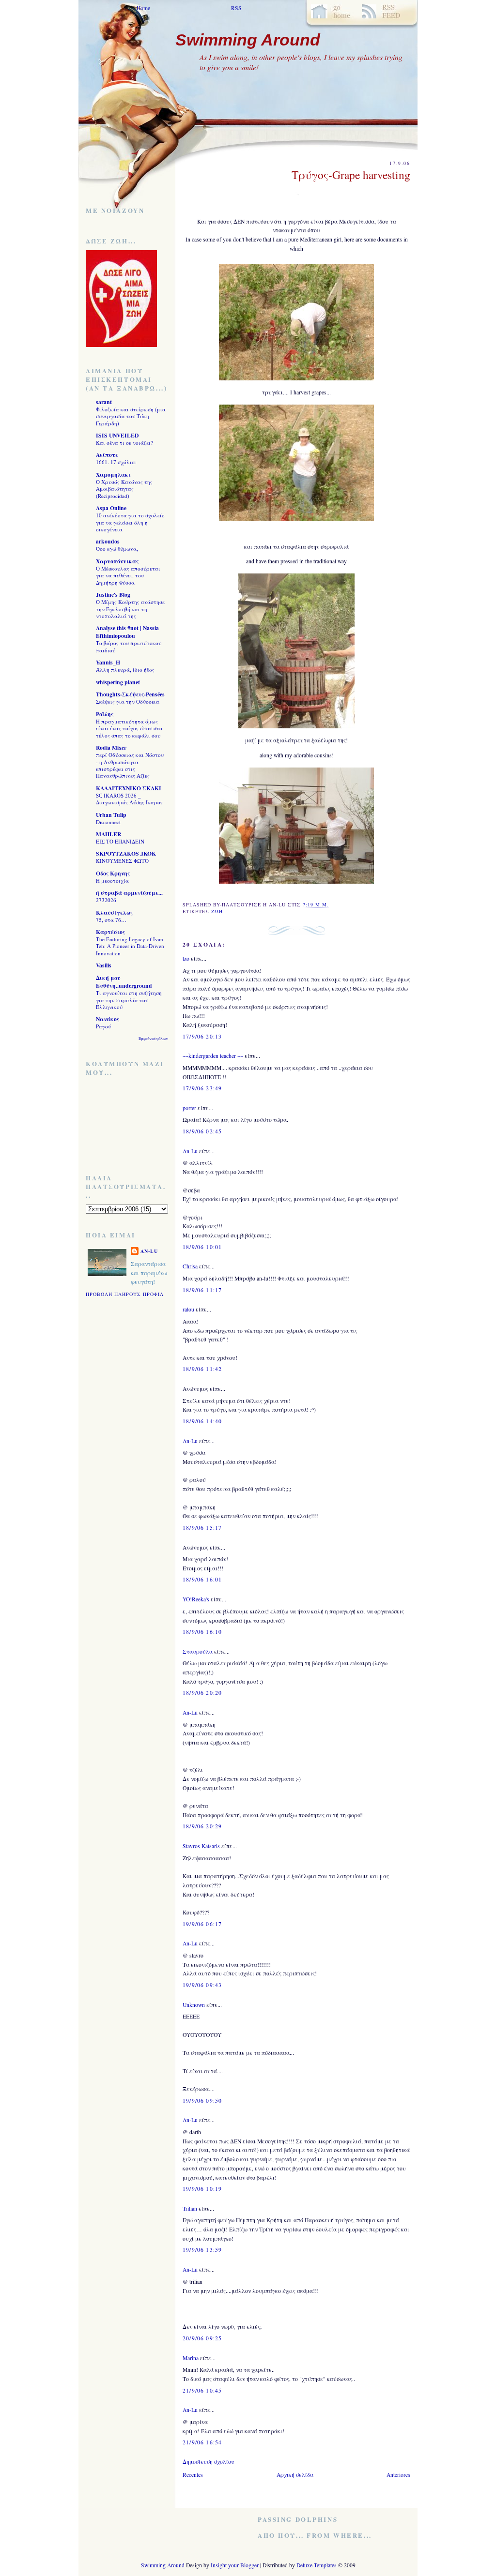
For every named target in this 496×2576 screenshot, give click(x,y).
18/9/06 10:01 (202, 1247)
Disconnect (108, 822)
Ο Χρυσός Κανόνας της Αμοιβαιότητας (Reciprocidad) (124, 489)
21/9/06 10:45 (202, 2390)
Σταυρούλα (198, 1651)
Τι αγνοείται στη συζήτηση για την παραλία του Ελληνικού (129, 1000)
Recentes (193, 2475)
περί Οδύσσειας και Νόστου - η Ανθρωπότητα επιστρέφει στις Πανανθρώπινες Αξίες (130, 765)
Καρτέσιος (110, 932)
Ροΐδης (105, 714)
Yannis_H (108, 662)
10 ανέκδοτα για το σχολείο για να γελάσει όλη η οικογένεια (130, 522)
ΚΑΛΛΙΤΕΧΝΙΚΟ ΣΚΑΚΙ (129, 788)
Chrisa (190, 1266)
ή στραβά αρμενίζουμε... (129, 893)
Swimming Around (248, 40)
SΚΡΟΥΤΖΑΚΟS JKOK (126, 853)
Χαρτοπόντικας (117, 561)
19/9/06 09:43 (202, 1985)
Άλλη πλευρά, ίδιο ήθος (125, 670)
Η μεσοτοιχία (112, 881)
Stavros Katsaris (201, 1846)
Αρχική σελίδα (295, 2475)
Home (321, 11)
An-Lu (190, 1151)
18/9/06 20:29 (202, 1826)
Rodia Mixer (111, 747)
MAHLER (108, 834)
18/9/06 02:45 (202, 1131)
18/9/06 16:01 (202, 1579)
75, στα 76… (111, 920)
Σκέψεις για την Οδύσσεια (128, 701)
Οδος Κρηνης (113, 873)
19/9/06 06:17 (202, 1924)
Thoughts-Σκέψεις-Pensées (130, 694)
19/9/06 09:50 (202, 2101)
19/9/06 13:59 (202, 2250)
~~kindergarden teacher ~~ (213, 1056)
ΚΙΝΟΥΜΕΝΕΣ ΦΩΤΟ (122, 861)
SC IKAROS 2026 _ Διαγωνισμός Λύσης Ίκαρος (129, 799)
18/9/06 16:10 (202, 1632)
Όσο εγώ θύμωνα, (117, 549)
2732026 (106, 900)
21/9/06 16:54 (202, 2442)
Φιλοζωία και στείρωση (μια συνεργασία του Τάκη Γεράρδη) (131, 416)
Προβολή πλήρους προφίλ (125, 1294)
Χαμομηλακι (113, 475)
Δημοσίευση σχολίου (209, 2462)
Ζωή (217, 911)
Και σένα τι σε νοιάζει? (124, 443)
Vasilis (104, 965)
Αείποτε (107, 455)
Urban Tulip (111, 815)
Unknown (194, 2005)
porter (189, 1108)
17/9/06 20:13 (202, 1036)
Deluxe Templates (317, 2565)
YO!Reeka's (196, 1599)
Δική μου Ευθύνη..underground (124, 982)
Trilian (190, 2208)
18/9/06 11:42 (202, 1369)
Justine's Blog (113, 595)
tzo (186, 958)
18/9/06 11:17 (202, 1290)
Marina (191, 2358)
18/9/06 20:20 (202, 1693)
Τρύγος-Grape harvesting (351, 175)
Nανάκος (108, 1019)
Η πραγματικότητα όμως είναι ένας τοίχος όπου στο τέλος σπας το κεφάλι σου (129, 728)
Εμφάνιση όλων (153, 1038)
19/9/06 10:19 (202, 2189)
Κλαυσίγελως (114, 912)
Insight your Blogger (235, 2565)
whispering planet (118, 682)
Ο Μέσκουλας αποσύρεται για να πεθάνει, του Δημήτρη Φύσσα (128, 575)
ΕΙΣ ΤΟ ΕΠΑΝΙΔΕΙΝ (120, 841)
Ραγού (103, 1026)
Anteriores (398, 2475)
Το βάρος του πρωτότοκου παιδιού (129, 646)
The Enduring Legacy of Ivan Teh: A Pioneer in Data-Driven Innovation (130, 946)
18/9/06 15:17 (202, 1528)
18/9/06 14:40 (202, 1421)
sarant (104, 402)
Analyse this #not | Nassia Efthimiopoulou (127, 632)
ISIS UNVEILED (117, 435)
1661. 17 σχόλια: (116, 462)
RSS (369, 11)
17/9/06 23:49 (202, 1088)
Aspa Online (111, 508)
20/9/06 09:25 (202, 2338)
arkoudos (108, 541)
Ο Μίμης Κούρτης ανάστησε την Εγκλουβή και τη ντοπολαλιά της (130, 609)
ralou (188, 1309)
